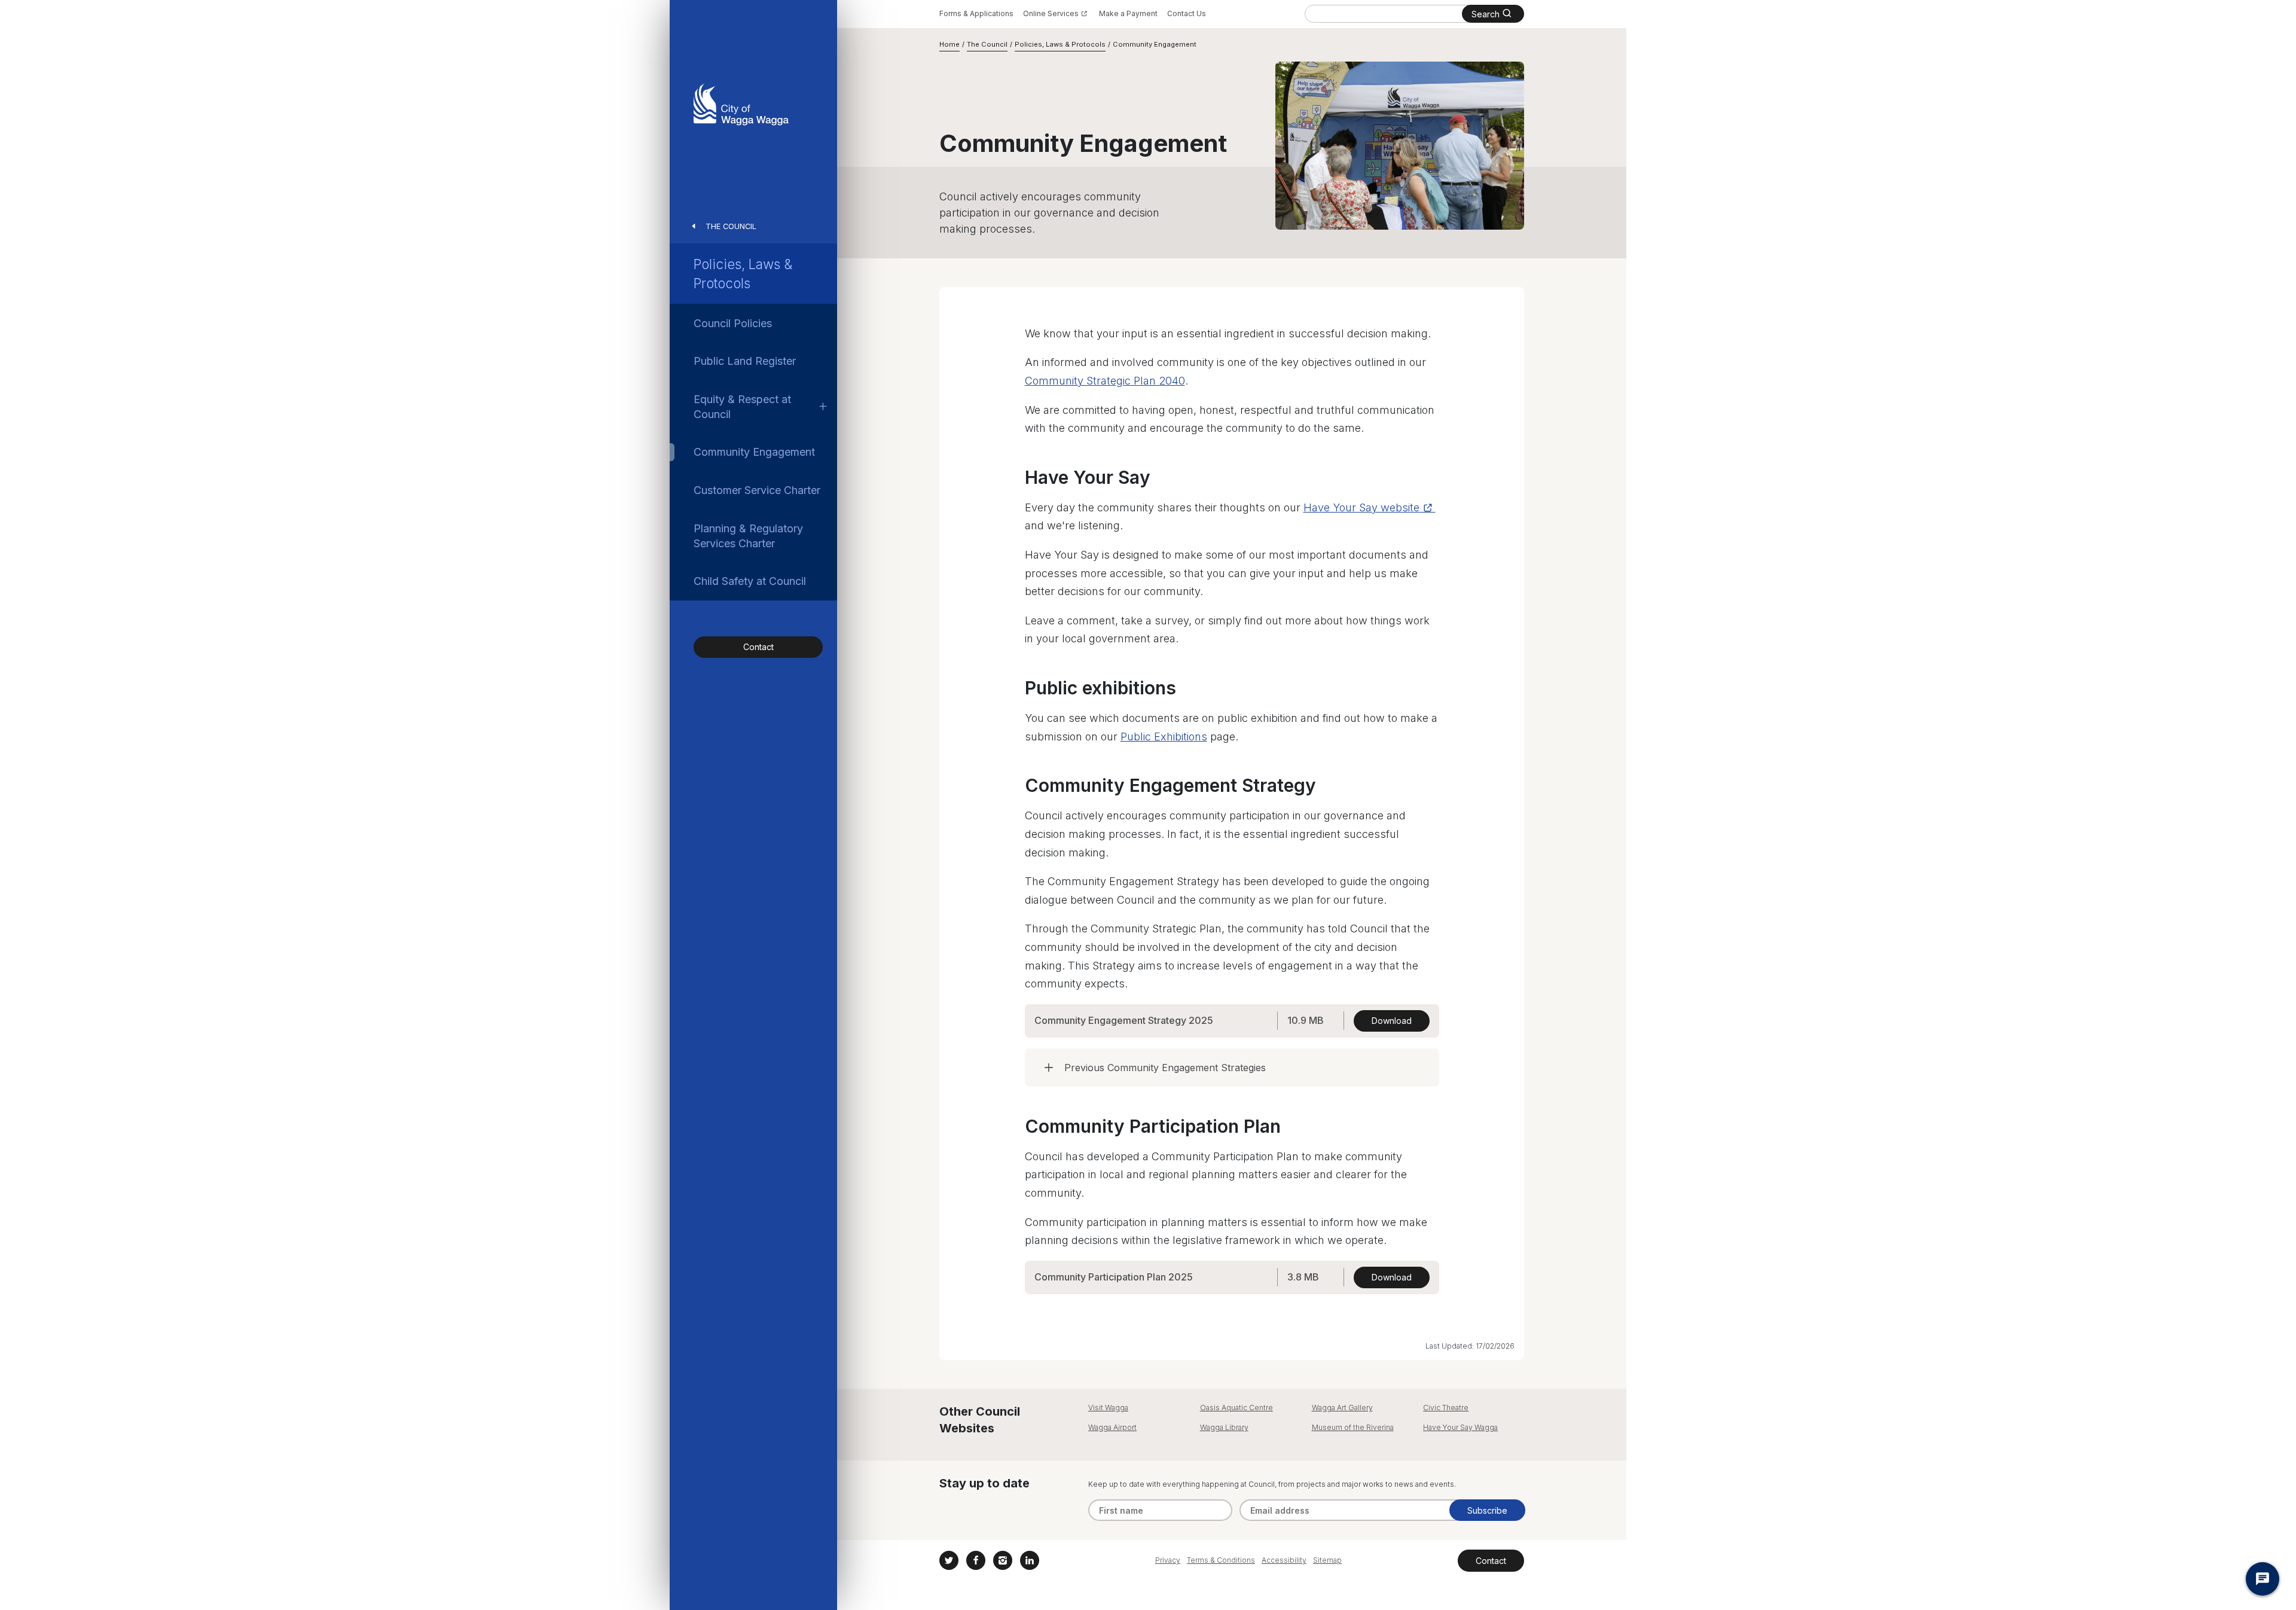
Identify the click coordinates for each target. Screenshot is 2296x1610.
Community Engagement (754, 452)
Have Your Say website (1361, 507)
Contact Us (1187, 13)
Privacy (1168, 1560)
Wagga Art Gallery (1342, 1408)
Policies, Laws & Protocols (743, 273)
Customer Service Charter (757, 490)
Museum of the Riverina (1353, 1427)
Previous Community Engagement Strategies (1165, 1068)
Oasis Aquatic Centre (1236, 1408)
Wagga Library (1224, 1427)
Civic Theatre (1446, 1408)
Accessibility (1284, 1560)
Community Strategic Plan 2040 (1105, 381)
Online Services (1051, 13)
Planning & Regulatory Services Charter (748, 536)
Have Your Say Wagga (1460, 1427)
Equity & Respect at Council (742, 407)
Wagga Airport (1112, 1427)
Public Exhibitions (1164, 737)
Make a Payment (1128, 13)
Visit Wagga (1108, 1408)
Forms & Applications (976, 13)
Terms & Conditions (1221, 1560)
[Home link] (741, 104)
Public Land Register (745, 361)
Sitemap (1327, 1560)
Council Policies (733, 323)
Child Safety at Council (750, 581)
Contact (758, 647)
